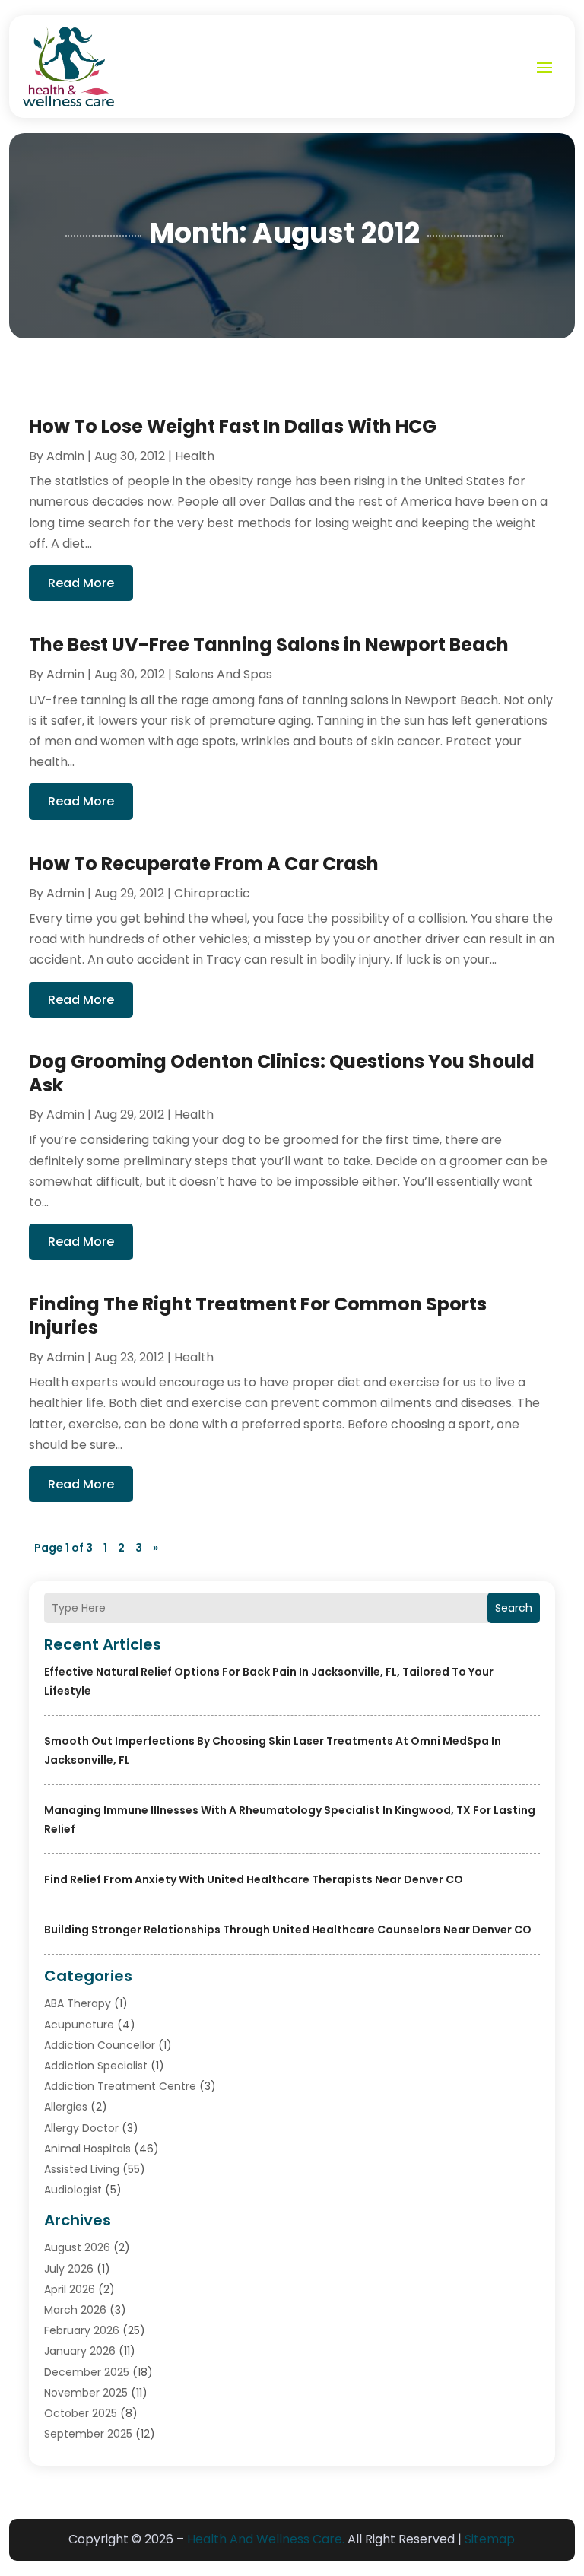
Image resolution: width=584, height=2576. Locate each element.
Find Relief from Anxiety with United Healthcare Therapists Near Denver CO (254, 1879)
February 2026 (82, 2330)
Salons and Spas (224, 674)
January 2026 (80, 2351)
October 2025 (81, 2413)
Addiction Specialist (96, 2066)
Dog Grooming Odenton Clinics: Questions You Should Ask (282, 1073)
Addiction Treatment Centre (120, 2086)
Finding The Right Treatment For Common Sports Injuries (258, 1316)
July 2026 (69, 2269)
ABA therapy (78, 2003)
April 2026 (70, 2289)
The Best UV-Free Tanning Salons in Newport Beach (269, 645)
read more (81, 583)
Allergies (66, 2107)
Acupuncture (79, 2025)
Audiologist (73, 2190)
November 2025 (86, 2393)
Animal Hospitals (87, 2149)
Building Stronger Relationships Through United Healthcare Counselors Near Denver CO (288, 1930)
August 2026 (77, 2247)
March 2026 (75, 2310)
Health (195, 456)
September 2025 (88, 2434)
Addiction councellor (100, 2045)
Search (514, 1608)
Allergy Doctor (81, 2128)
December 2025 (87, 2372)
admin (65, 456)
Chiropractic (212, 893)
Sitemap (490, 2539)
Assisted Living (82, 2169)
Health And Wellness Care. (266, 2539)
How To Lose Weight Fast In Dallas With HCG (233, 426)
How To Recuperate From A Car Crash (204, 864)
